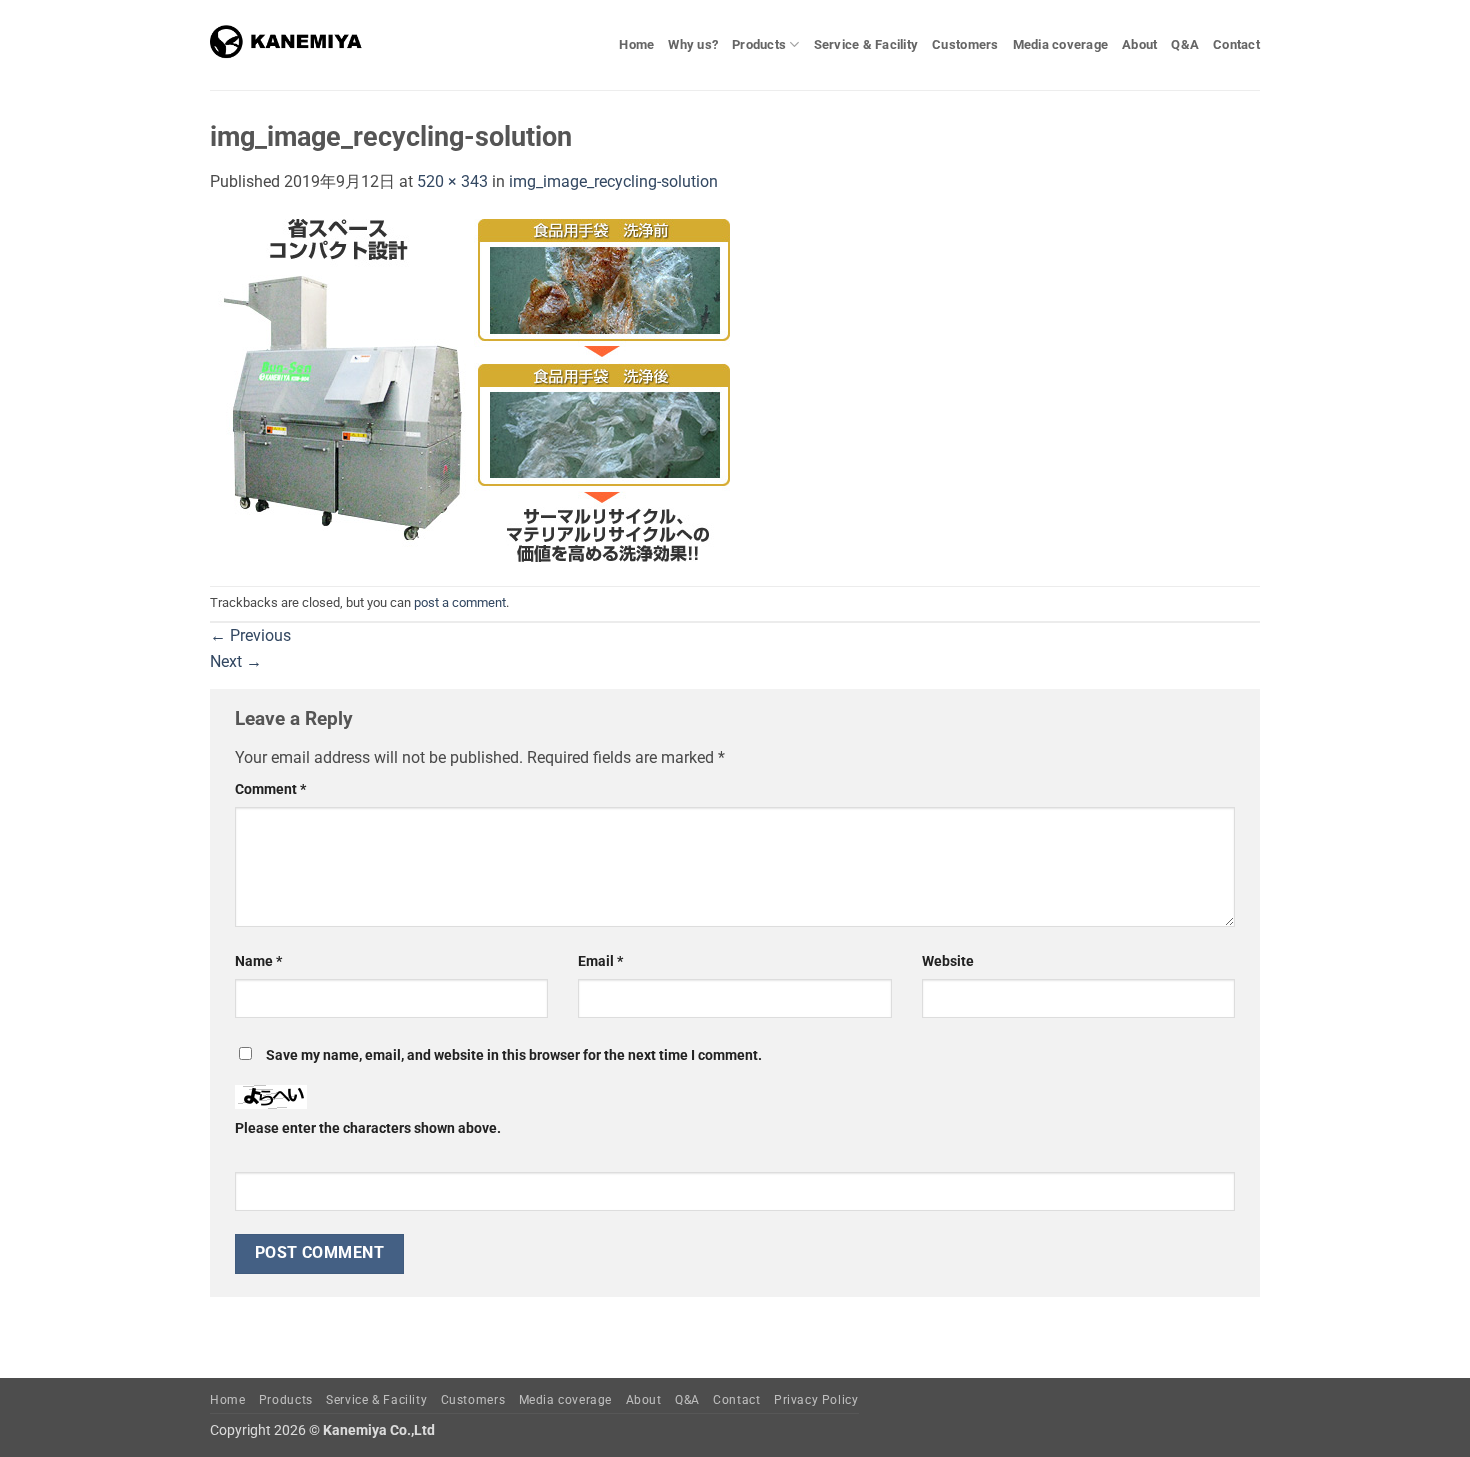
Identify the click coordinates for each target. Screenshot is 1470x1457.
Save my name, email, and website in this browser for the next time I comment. (514, 1055)
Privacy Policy (816, 1400)
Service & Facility (866, 44)
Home (636, 44)
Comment (270, 789)
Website (948, 961)
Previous (250, 635)
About (1139, 44)
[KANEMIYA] (291, 45)
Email (600, 961)
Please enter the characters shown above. (368, 1128)
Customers (965, 44)
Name (258, 961)
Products (759, 44)
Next (236, 661)
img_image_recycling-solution (613, 181)
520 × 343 (452, 181)
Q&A (1185, 44)
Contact (1236, 44)
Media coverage (1061, 44)
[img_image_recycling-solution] (470, 388)
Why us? (693, 44)
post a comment (460, 602)
